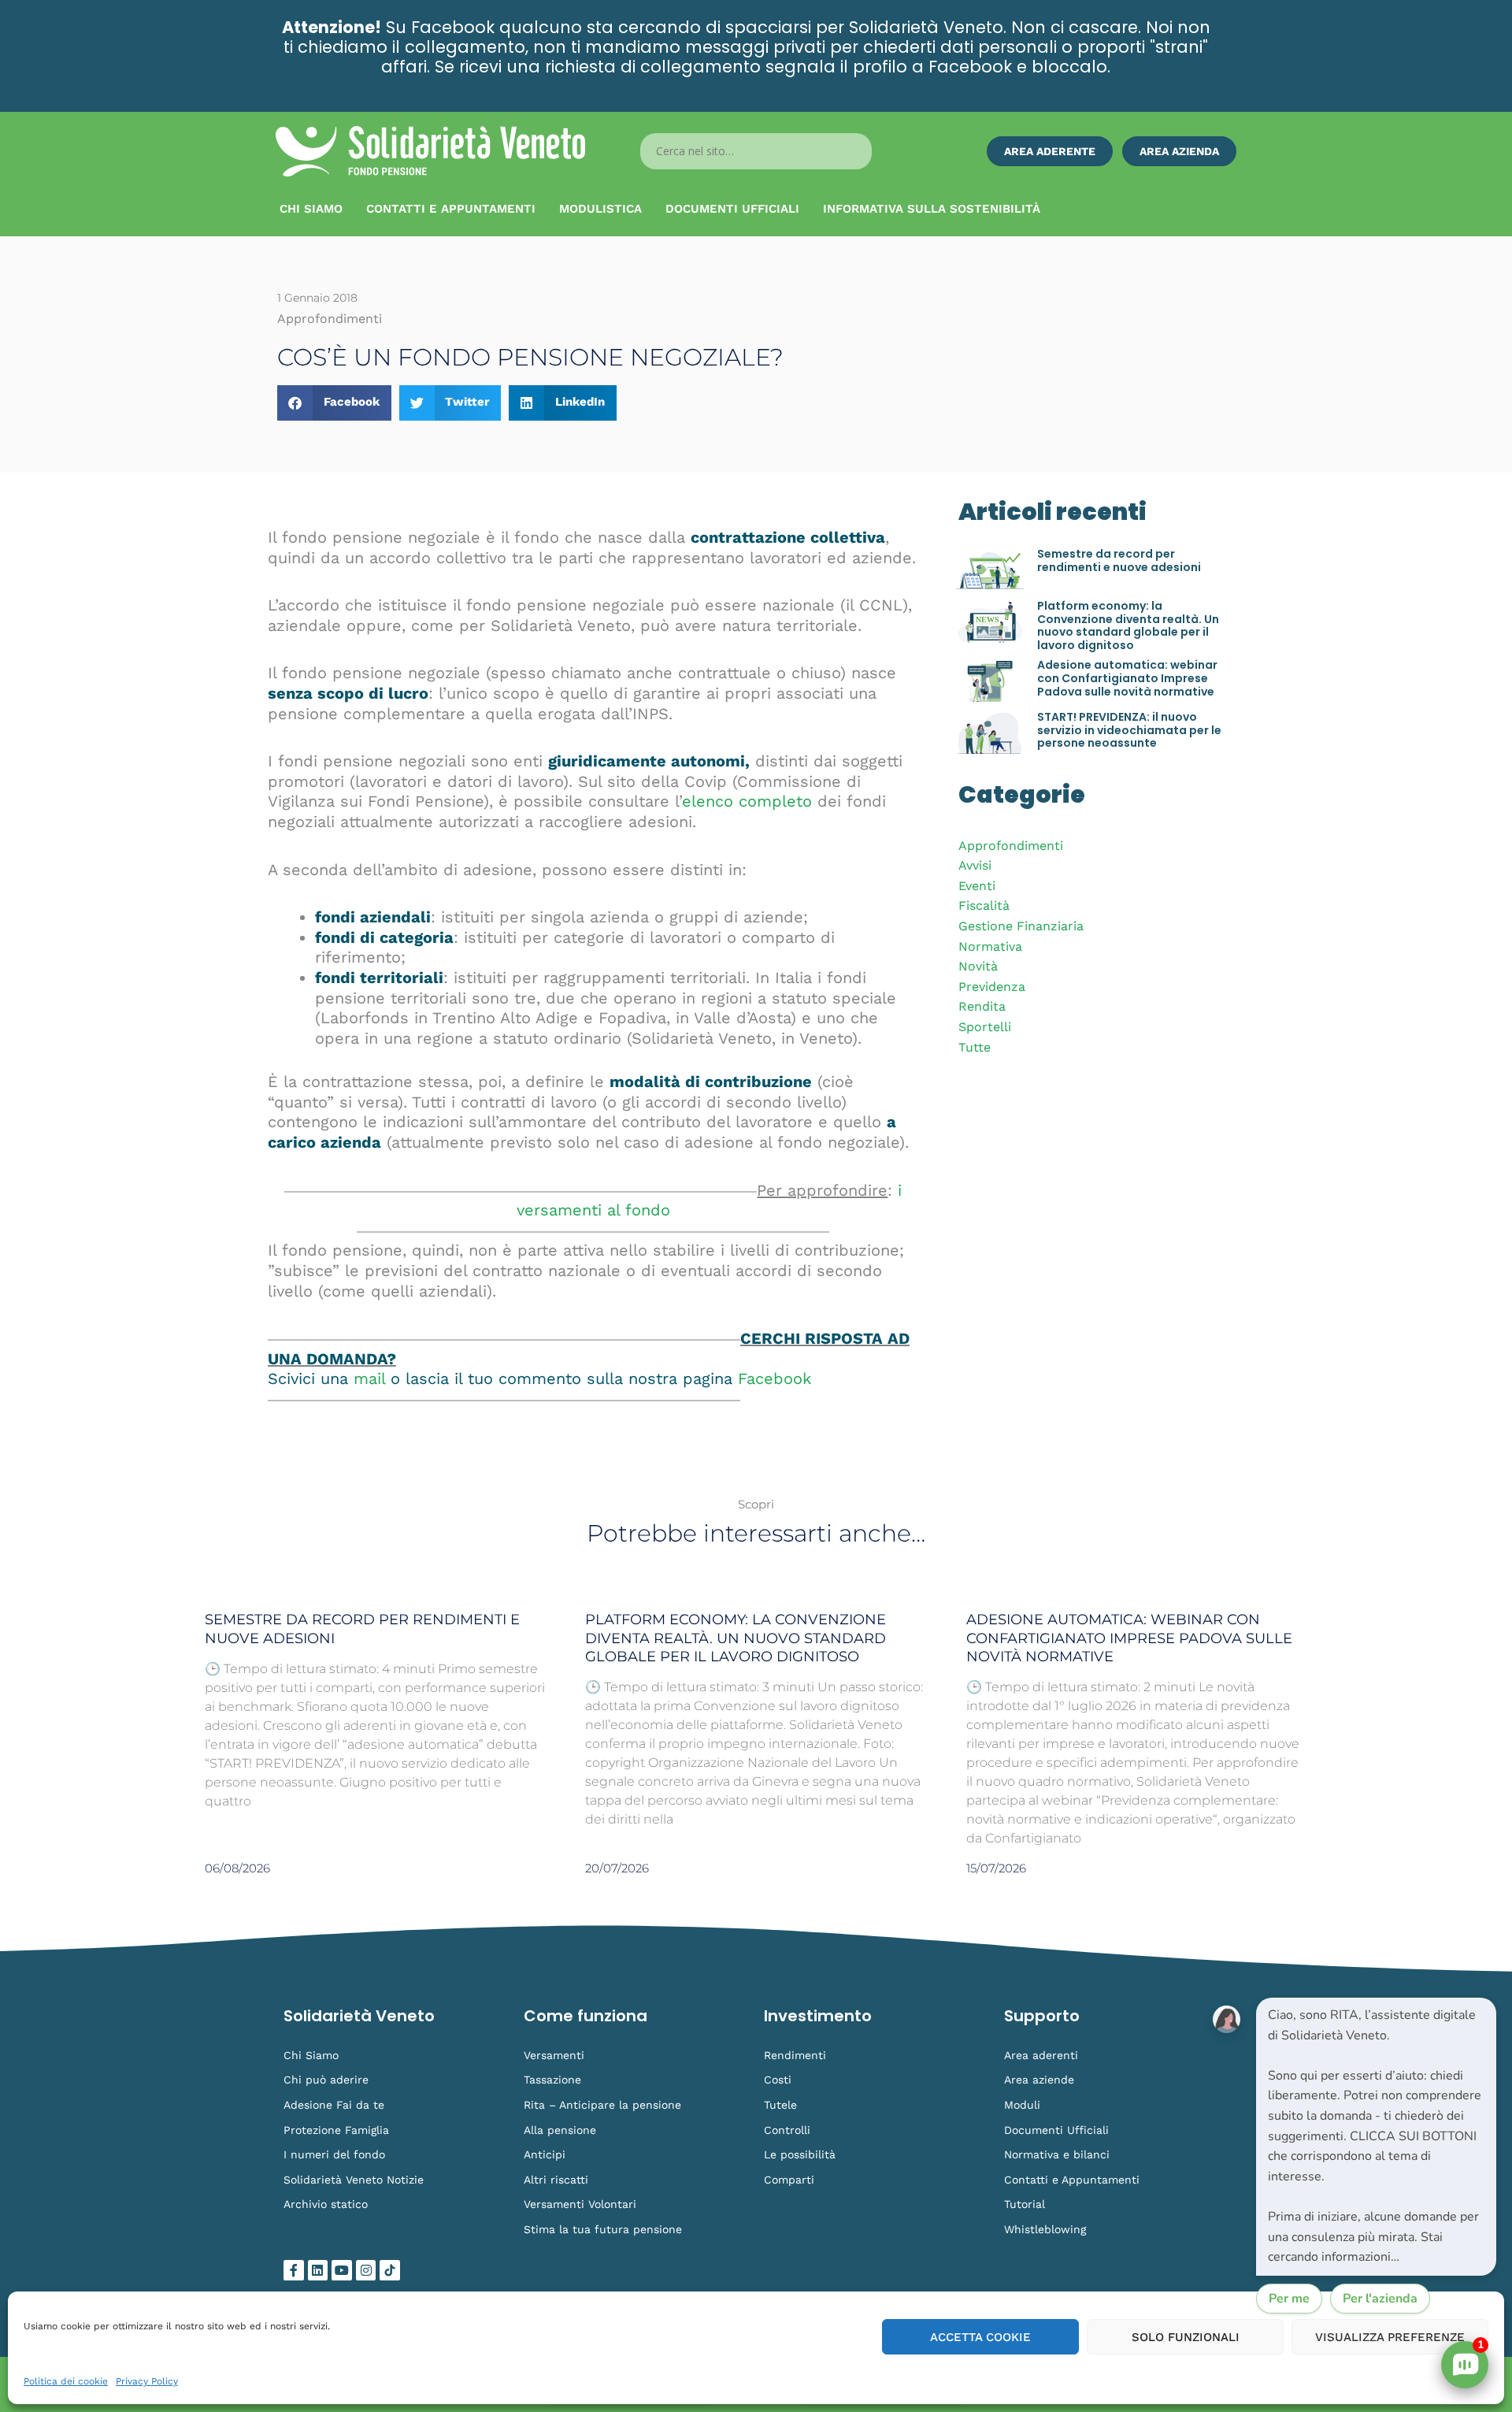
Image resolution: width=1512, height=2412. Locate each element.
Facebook (775, 1379)
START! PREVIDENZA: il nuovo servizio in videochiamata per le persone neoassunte (1129, 730)
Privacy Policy (147, 2381)
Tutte (975, 1047)
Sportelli (985, 1027)
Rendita (982, 1006)
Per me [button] (1289, 2299)
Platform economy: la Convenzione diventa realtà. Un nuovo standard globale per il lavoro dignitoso (1128, 625)
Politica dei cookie (66, 2381)
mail (369, 1379)
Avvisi (975, 865)
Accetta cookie (980, 2337)
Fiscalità (984, 905)
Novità (978, 966)
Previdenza (992, 987)
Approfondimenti (1011, 846)
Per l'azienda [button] (1380, 2299)
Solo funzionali (1186, 2337)
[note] (1376, 2137)
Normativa (990, 946)
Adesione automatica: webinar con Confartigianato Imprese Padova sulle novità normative (1127, 678)
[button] (334, 403)
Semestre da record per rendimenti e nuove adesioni (1119, 560)
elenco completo (747, 801)
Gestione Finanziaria (1021, 926)
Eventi (977, 886)
